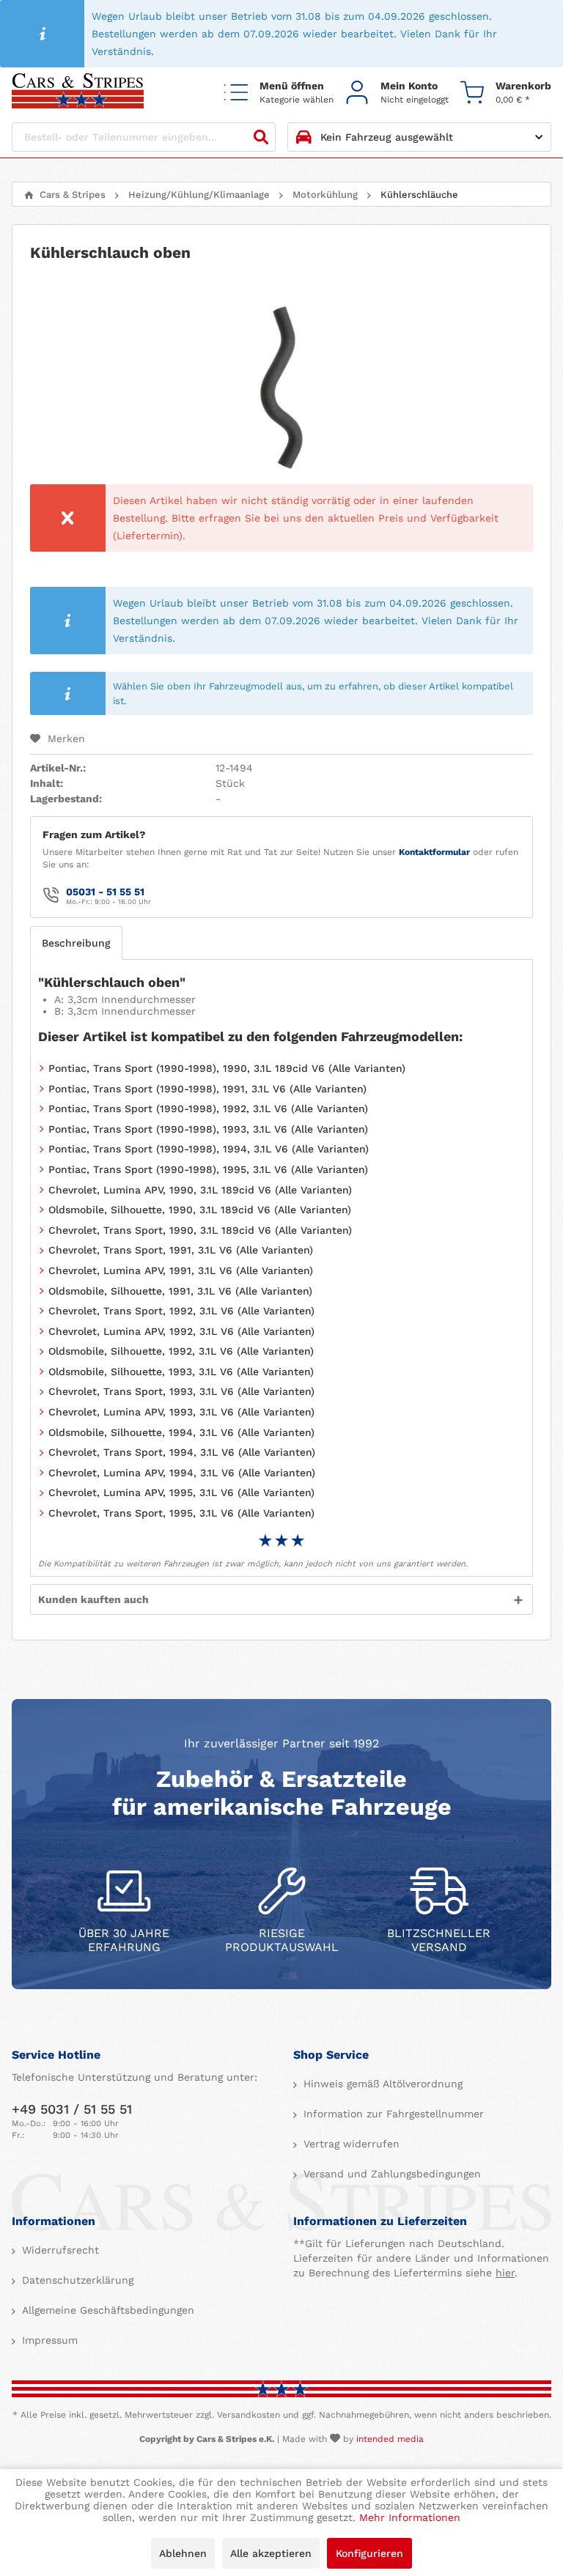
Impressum (48, 2340)
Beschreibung (76, 943)
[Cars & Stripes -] (78, 92)
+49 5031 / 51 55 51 (72, 2109)
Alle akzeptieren (271, 2553)
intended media (390, 2439)
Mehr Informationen (410, 2517)
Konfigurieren (369, 2553)
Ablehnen (183, 2553)
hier (505, 2273)
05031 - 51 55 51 (105, 892)
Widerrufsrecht (59, 2250)
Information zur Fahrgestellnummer (392, 2114)
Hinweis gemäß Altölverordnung (381, 2084)
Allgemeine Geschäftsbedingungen (106, 2310)
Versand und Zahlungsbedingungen (390, 2174)
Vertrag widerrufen (350, 2144)
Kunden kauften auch (93, 1599)
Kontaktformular (434, 852)
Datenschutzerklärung (76, 2280)
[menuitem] (279, 92)
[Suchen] (261, 137)
